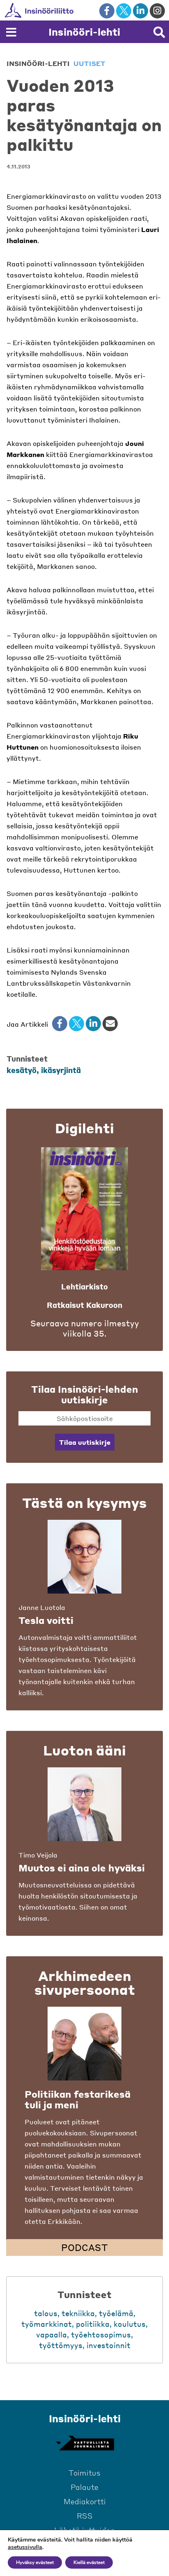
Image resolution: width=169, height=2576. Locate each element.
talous (46, 2313)
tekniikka (78, 2313)
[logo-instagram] (157, 11)
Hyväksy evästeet (35, 2562)
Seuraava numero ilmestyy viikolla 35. (85, 1328)
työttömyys (61, 2345)
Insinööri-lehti (84, 32)
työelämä (116, 2313)
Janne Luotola (42, 1607)
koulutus (130, 2324)
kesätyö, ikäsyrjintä (44, 1070)
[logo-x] (124, 11)
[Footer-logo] (84, 2443)
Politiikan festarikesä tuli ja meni (78, 2099)
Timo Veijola (38, 1855)
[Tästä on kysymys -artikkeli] (84, 1557)
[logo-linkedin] (140, 11)
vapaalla (51, 2334)
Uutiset (89, 63)
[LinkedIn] (93, 1024)
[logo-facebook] (107, 11)
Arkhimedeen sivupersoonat (85, 1983)
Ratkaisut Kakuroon (84, 1305)
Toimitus (84, 2473)
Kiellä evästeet (89, 2562)
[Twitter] (77, 1024)
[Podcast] (84, 2044)
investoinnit (108, 2345)
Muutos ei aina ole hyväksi (82, 1868)
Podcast (84, 2247)
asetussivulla (25, 2547)
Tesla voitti (46, 1620)
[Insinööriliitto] (65, 10)
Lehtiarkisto (84, 1286)
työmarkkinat (47, 2324)
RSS (85, 2516)
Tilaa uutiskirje (85, 1442)
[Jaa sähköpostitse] (110, 1024)
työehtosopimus (101, 2334)
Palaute (84, 2487)
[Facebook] (60, 1024)
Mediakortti (85, 2501)
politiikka (93, 2324)
